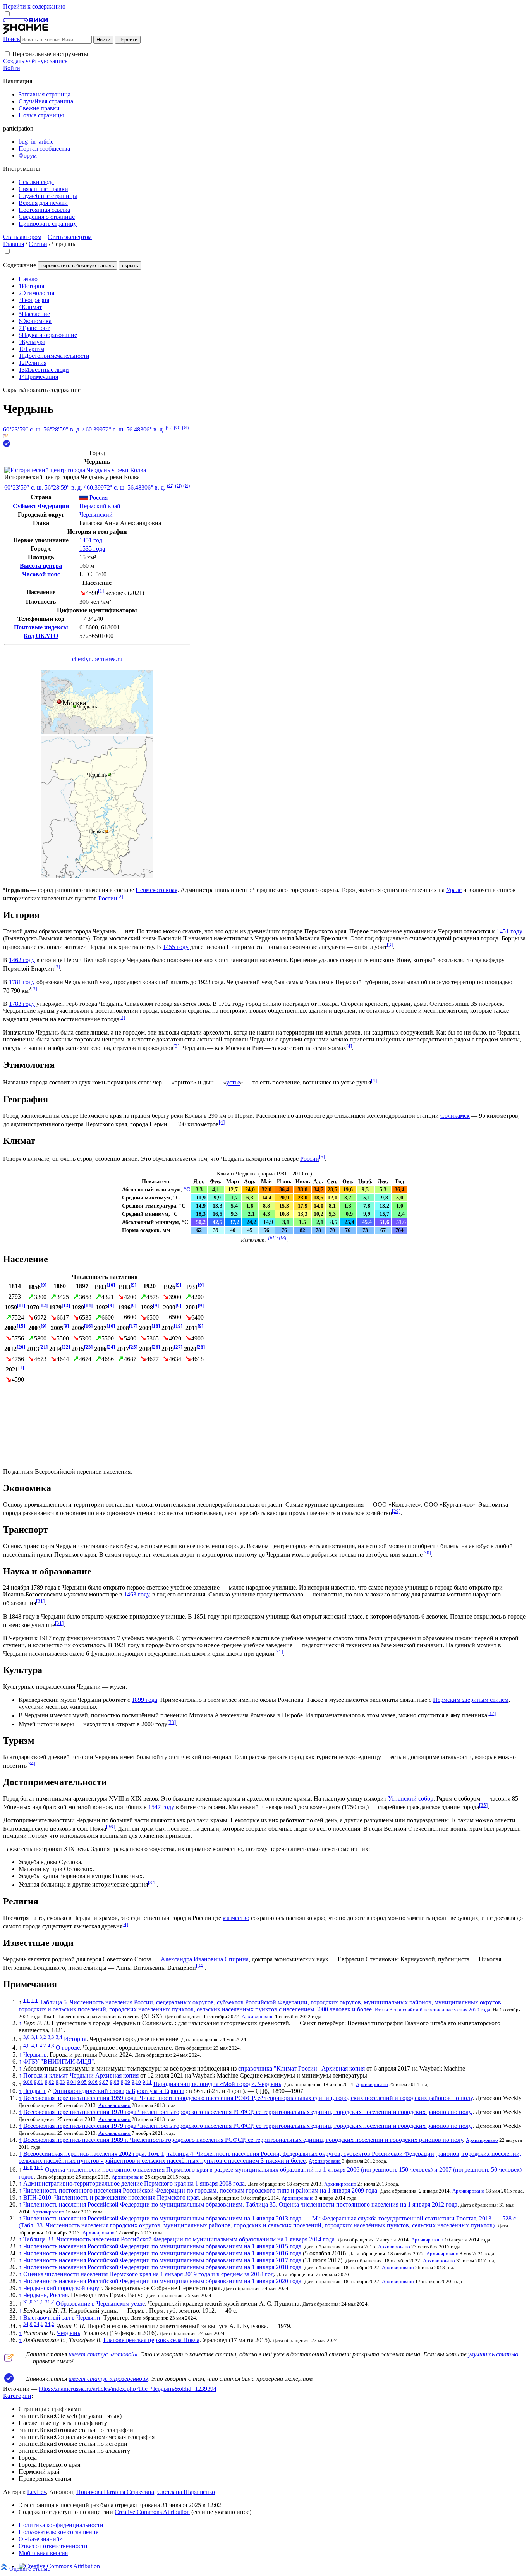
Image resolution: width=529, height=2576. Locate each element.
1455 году (176, 947)
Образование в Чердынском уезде (100, 2304)
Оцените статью (30, 2568)
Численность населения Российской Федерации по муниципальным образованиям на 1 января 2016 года (162, 2253)
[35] (483, 1805)
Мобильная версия (43, 2553)
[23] (88, 1347)
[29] (396, 1511)
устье (233, 1083)
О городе (68, 2048)
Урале (454, 890)
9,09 (125, 2082)
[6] (271, 1238)
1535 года (92, 549)
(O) (177, 427)
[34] (31, 1764)
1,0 (27, 2000)
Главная (14, 244)
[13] (66, 1305)
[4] (349, 1046)
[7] (277, 1238)
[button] (7, 54)
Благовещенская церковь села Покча (151, 2340)
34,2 (50, 2324)
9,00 (28, 2082)
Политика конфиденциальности (61, 2525)
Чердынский (96, 515)
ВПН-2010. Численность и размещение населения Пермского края (111, 2197)
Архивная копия (343, 2068)
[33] (172, 1722)
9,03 (60, 2082)
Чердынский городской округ (63, 2288)
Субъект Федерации (41, 506)
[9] (44, 1285)
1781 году (22, 982)
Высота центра (41, 566)
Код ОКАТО (41, 636)
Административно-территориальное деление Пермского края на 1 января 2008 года (134, 2183)
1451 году (509, 931)
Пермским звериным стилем (471, 1700)
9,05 (82, 2082)
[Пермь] (107, 831)
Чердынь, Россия (46, 2295)
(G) (169, 427)
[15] (21, 1326)
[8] (283, 1238)
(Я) (185, 427)
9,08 (115, 2082)
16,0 (28, 2167)
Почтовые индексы (41, 627)
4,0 (27, 2046)
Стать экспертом (70, 237)
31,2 (50, 2302)
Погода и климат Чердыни (58, 2075)
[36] (110, 1827)
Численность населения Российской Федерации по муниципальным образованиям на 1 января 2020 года (162, 2281)
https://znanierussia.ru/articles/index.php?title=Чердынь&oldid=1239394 (128, 2389)
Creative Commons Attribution (152, 2512)
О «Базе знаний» (41, 2539)
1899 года (144, 1700)
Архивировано (258, 2017)
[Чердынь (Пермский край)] (97, 876)
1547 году (161, 1807)
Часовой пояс (41, 574)
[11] (21, 1305)
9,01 (39, 2082)
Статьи (38, 244)
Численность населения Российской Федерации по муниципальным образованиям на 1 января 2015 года (162, 2246)
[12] (43, 1305)
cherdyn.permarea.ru (97, 659)
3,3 (51, 2037)
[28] (201, 1347)
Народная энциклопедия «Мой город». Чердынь (217, 2084)
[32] (491, 1713)
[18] (156, 1326)
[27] (178, 1347)
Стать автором (22, 237)
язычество (236, 1918)
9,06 (93, 2082)
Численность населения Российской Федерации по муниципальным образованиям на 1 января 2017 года (162, 2260)
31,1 (39, 2302)
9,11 (147, 2082)
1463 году (137, 1594)
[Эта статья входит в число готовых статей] (6, 436)
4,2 (43, 2046)
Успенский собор (411, 1798)
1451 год (91, 540)
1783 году (22, 1004)
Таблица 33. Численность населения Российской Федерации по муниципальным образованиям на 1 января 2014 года (179, 2239)
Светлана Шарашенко (186, 2492)
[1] (101, 591)
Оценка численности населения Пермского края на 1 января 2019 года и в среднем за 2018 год (149, 2274)
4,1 (35, 2046)
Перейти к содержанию (34, 6)
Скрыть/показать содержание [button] (42, 390)
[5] (322, 1157)
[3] (390, 945)
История (75, 2039)
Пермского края (156, 890)
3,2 (43, 2037)
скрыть (130, 266)
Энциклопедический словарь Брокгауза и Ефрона (119, 2091)
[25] (133, 1347)
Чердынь (35, 2054)
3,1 (35, 2037)
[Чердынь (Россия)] (97, 732)
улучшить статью (493, 2354)
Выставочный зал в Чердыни (62, 2317)
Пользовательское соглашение (58, 2532)
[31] (40, 1601)
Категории (17, 2396)
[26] (156, 1347)
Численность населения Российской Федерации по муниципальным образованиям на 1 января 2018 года (162, 2267)
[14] (88, 1305)
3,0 (27, 2037)
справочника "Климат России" (279, 2068)
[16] (88, 1326)
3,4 (59, 2037)
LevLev (37, 2492)
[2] (120, 896)
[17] (133, 1326)
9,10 (136, 2082)
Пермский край (100, 506)
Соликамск (455, 1116)
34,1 (39, 2324)
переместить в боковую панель (77, 266)
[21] (43, 1347)
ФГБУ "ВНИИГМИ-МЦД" (59, 2061)
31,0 (28, 2302)
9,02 (50, 2082)
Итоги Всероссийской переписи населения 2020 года (433, 2010)
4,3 (51, 2046)
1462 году (22, 960)
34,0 (28, 2324)
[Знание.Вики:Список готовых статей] (9, 2360)
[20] (21, 1347)
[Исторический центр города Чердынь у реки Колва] (75, 470)
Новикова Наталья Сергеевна (115, 2492)
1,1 (35, 2000)
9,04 (71, 2082)
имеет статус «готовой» (103, 2354)
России (108, 898)
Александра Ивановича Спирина (205, 1959)
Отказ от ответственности (53, 2546)
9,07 (104, 2082)
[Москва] (59, 702)
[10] (111, 1285)
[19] (178, 1326)
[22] (66, 1347)
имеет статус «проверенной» (108, 2379)
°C (187, 1189)
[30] (427, 1553)
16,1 (39, 2167)
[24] (111, 1347)
